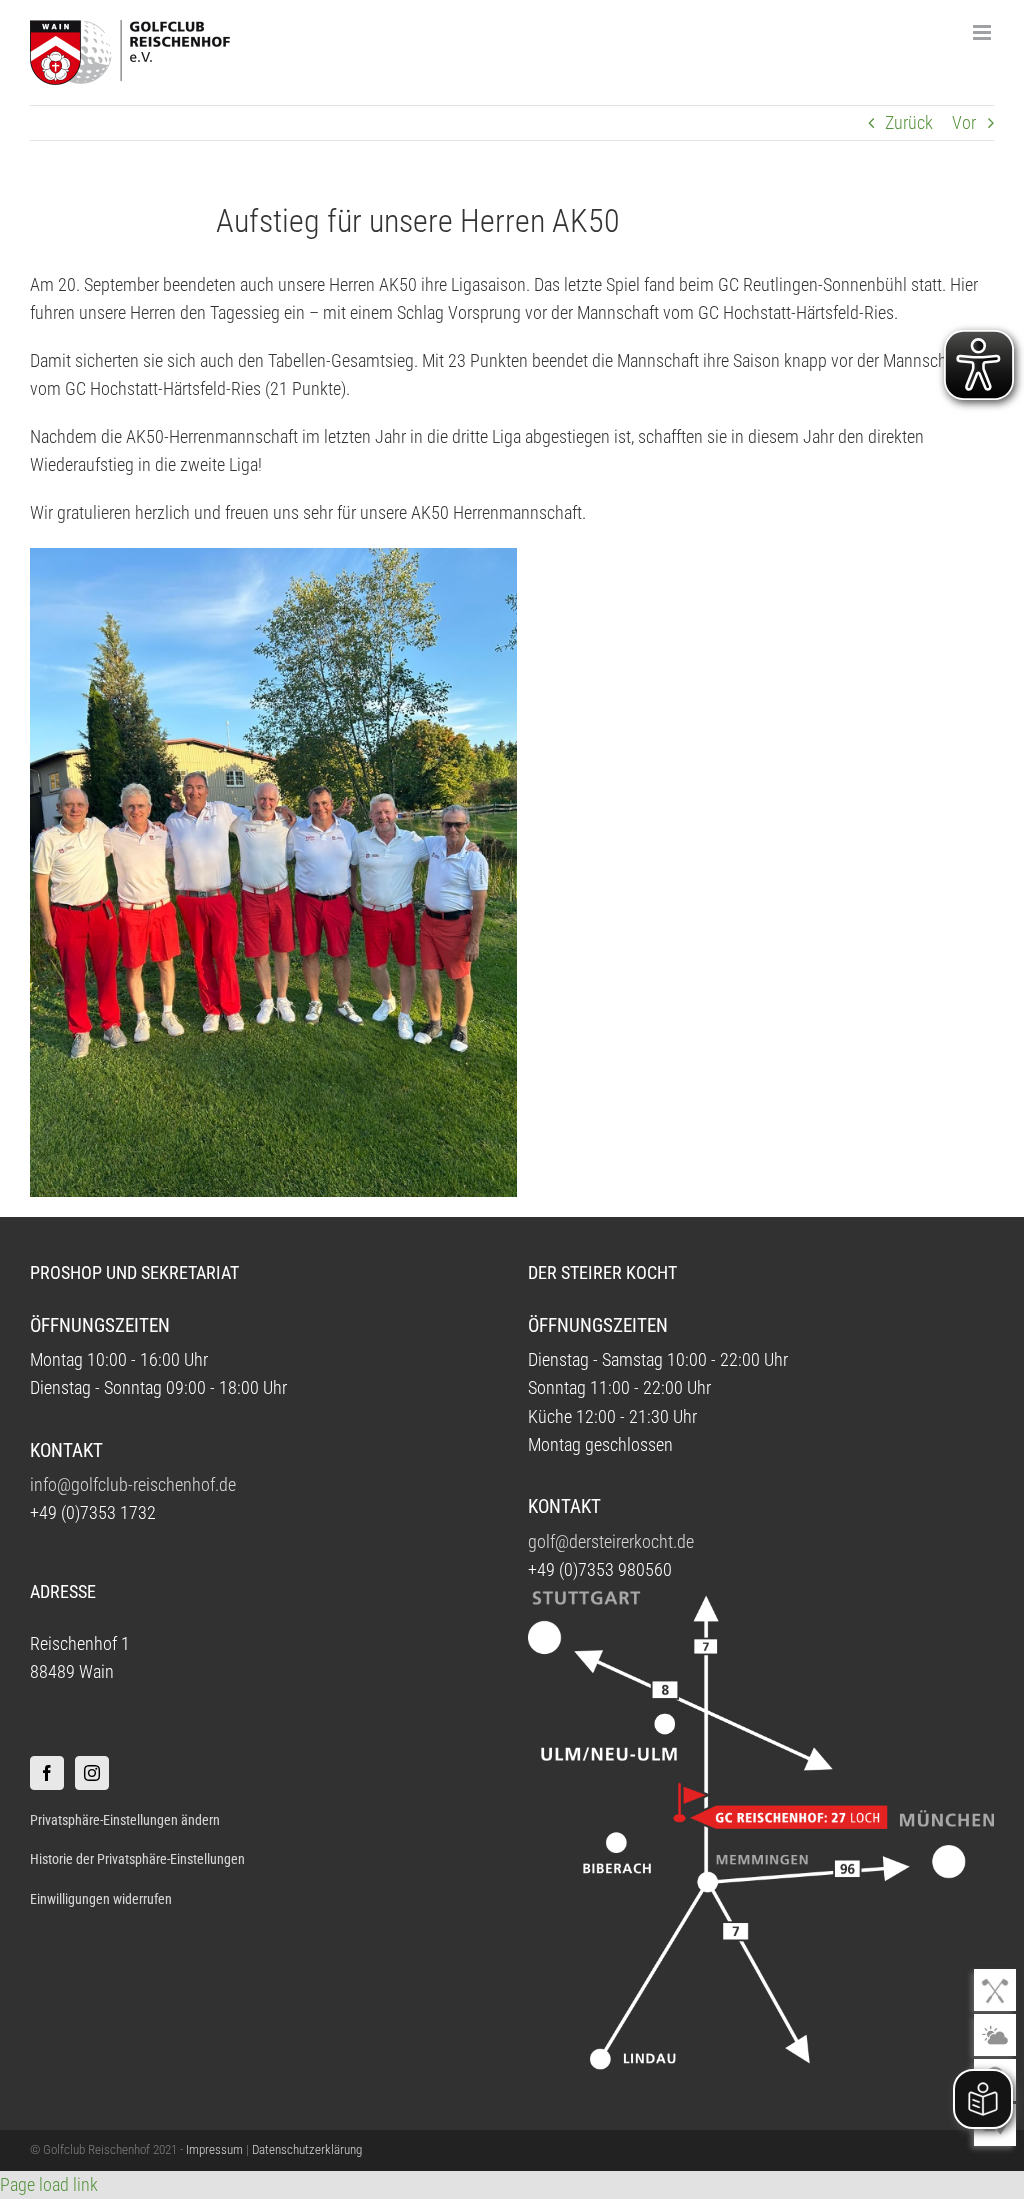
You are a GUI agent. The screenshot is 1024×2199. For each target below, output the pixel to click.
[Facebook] (47, 1773)
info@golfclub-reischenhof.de (133, 1485)
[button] (262, 1820)
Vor (964, 123)
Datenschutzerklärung (307, 2149)
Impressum (214, 2149)
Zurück (909, 123)
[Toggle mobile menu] (983, 32)
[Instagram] (92, 1773)
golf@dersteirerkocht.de (611, 1542)
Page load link (49, 2185)
